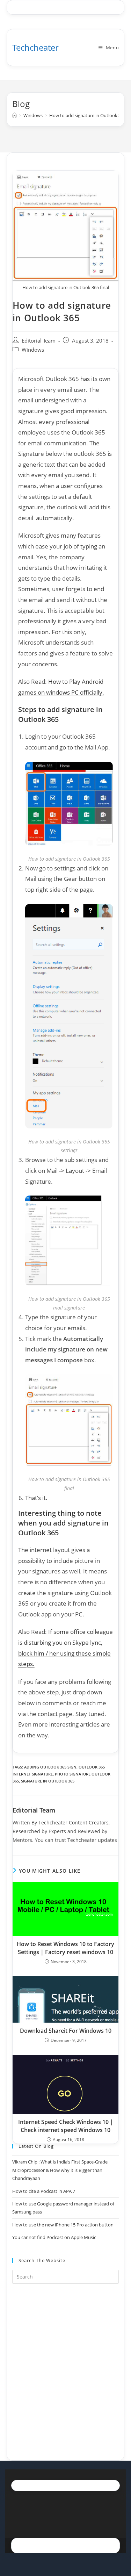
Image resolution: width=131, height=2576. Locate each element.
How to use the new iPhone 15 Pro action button (63, 2225)
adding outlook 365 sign (50, 1767)
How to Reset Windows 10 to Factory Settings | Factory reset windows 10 (65, 1948)
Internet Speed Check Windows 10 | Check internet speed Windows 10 (66, 2126)
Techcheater (35, 47)
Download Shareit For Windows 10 (66, 2031)
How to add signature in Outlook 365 (88, 115)
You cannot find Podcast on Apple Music (54, 2237)
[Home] (14, 115)
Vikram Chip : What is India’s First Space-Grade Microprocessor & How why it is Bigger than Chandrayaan (60, 2170)
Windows (33, 350)
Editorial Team (39, 341)
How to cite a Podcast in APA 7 (44, 2191)
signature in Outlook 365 (48, 1781)
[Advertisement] (65, 2363)
